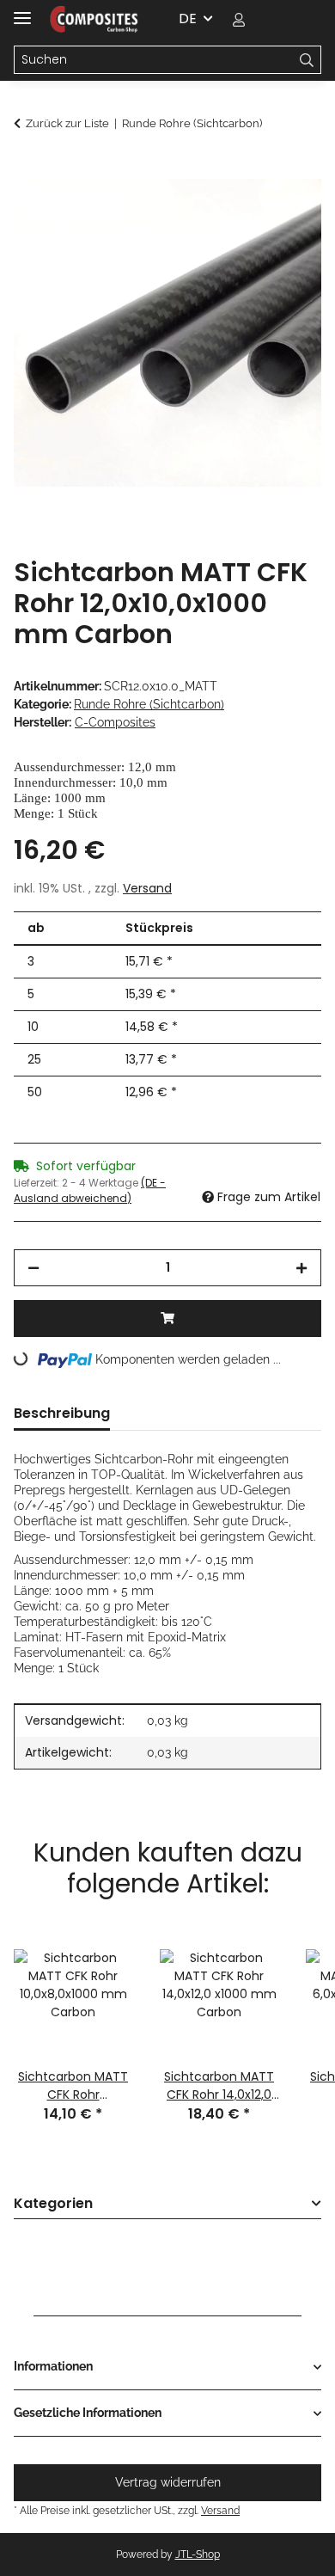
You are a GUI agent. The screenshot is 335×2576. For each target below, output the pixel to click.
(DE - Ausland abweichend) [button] (90, 1190)
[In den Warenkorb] (27, 169)
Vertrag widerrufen (168, 2482)
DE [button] (188, 18)
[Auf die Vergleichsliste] (241, 212)
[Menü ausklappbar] (22, 11)
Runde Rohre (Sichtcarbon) (149, 704)
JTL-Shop (198, 2555)
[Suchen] (307, 60)
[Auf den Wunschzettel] (285, 212)
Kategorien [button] (53, 2204)
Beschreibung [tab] (62, 1413)
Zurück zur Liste (67, 123)
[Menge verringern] (33, 1268)
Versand (147, 888)
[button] (239, 19)
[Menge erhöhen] (301, 1268)
